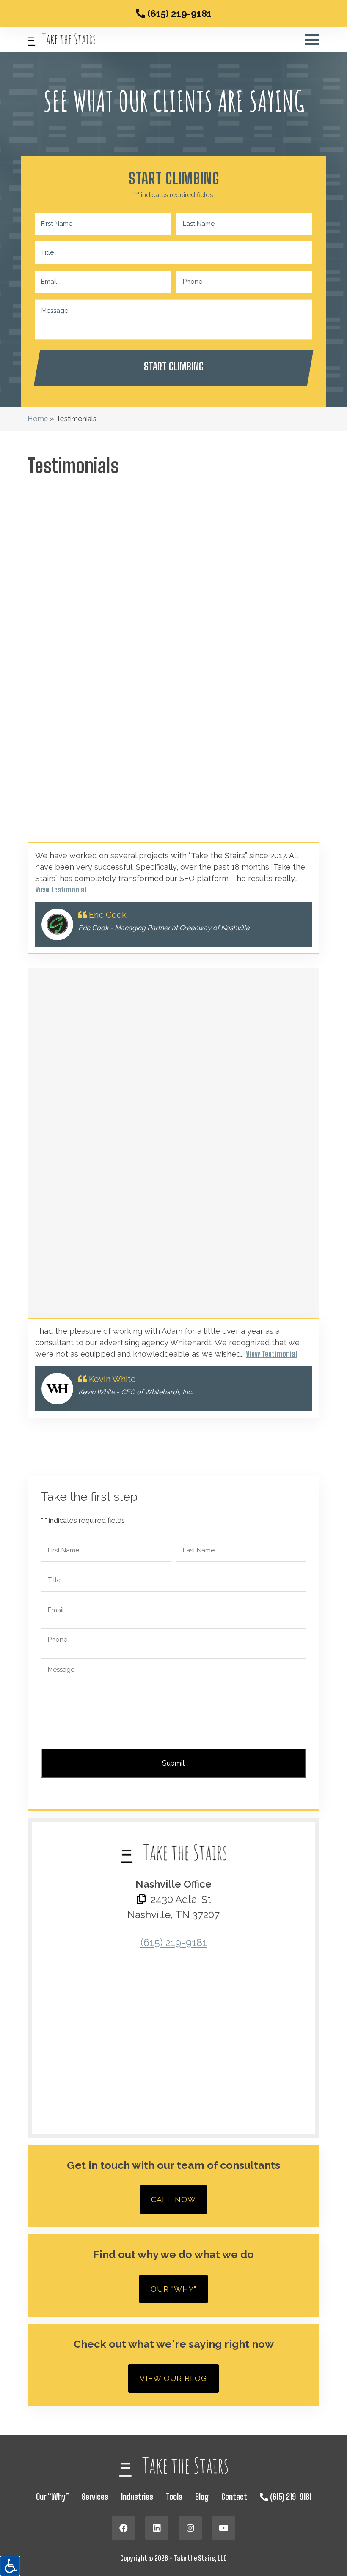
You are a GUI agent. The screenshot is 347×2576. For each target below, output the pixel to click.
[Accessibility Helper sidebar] (10, 2566)
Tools (174, 2497)
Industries (137, 2497)
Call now (173, 2200)
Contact (234, 2497)
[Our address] (173, 2038)
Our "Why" (174, 2289)
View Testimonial (61, 890)
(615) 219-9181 (178, 14)
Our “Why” (52, 2497)
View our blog (173, 2378)
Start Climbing (174, 366)
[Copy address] (141, 1900)
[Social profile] (123, 2528)
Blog (202, 2497)
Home (38, 419)
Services (95, 2497)
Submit (173, 1763)
